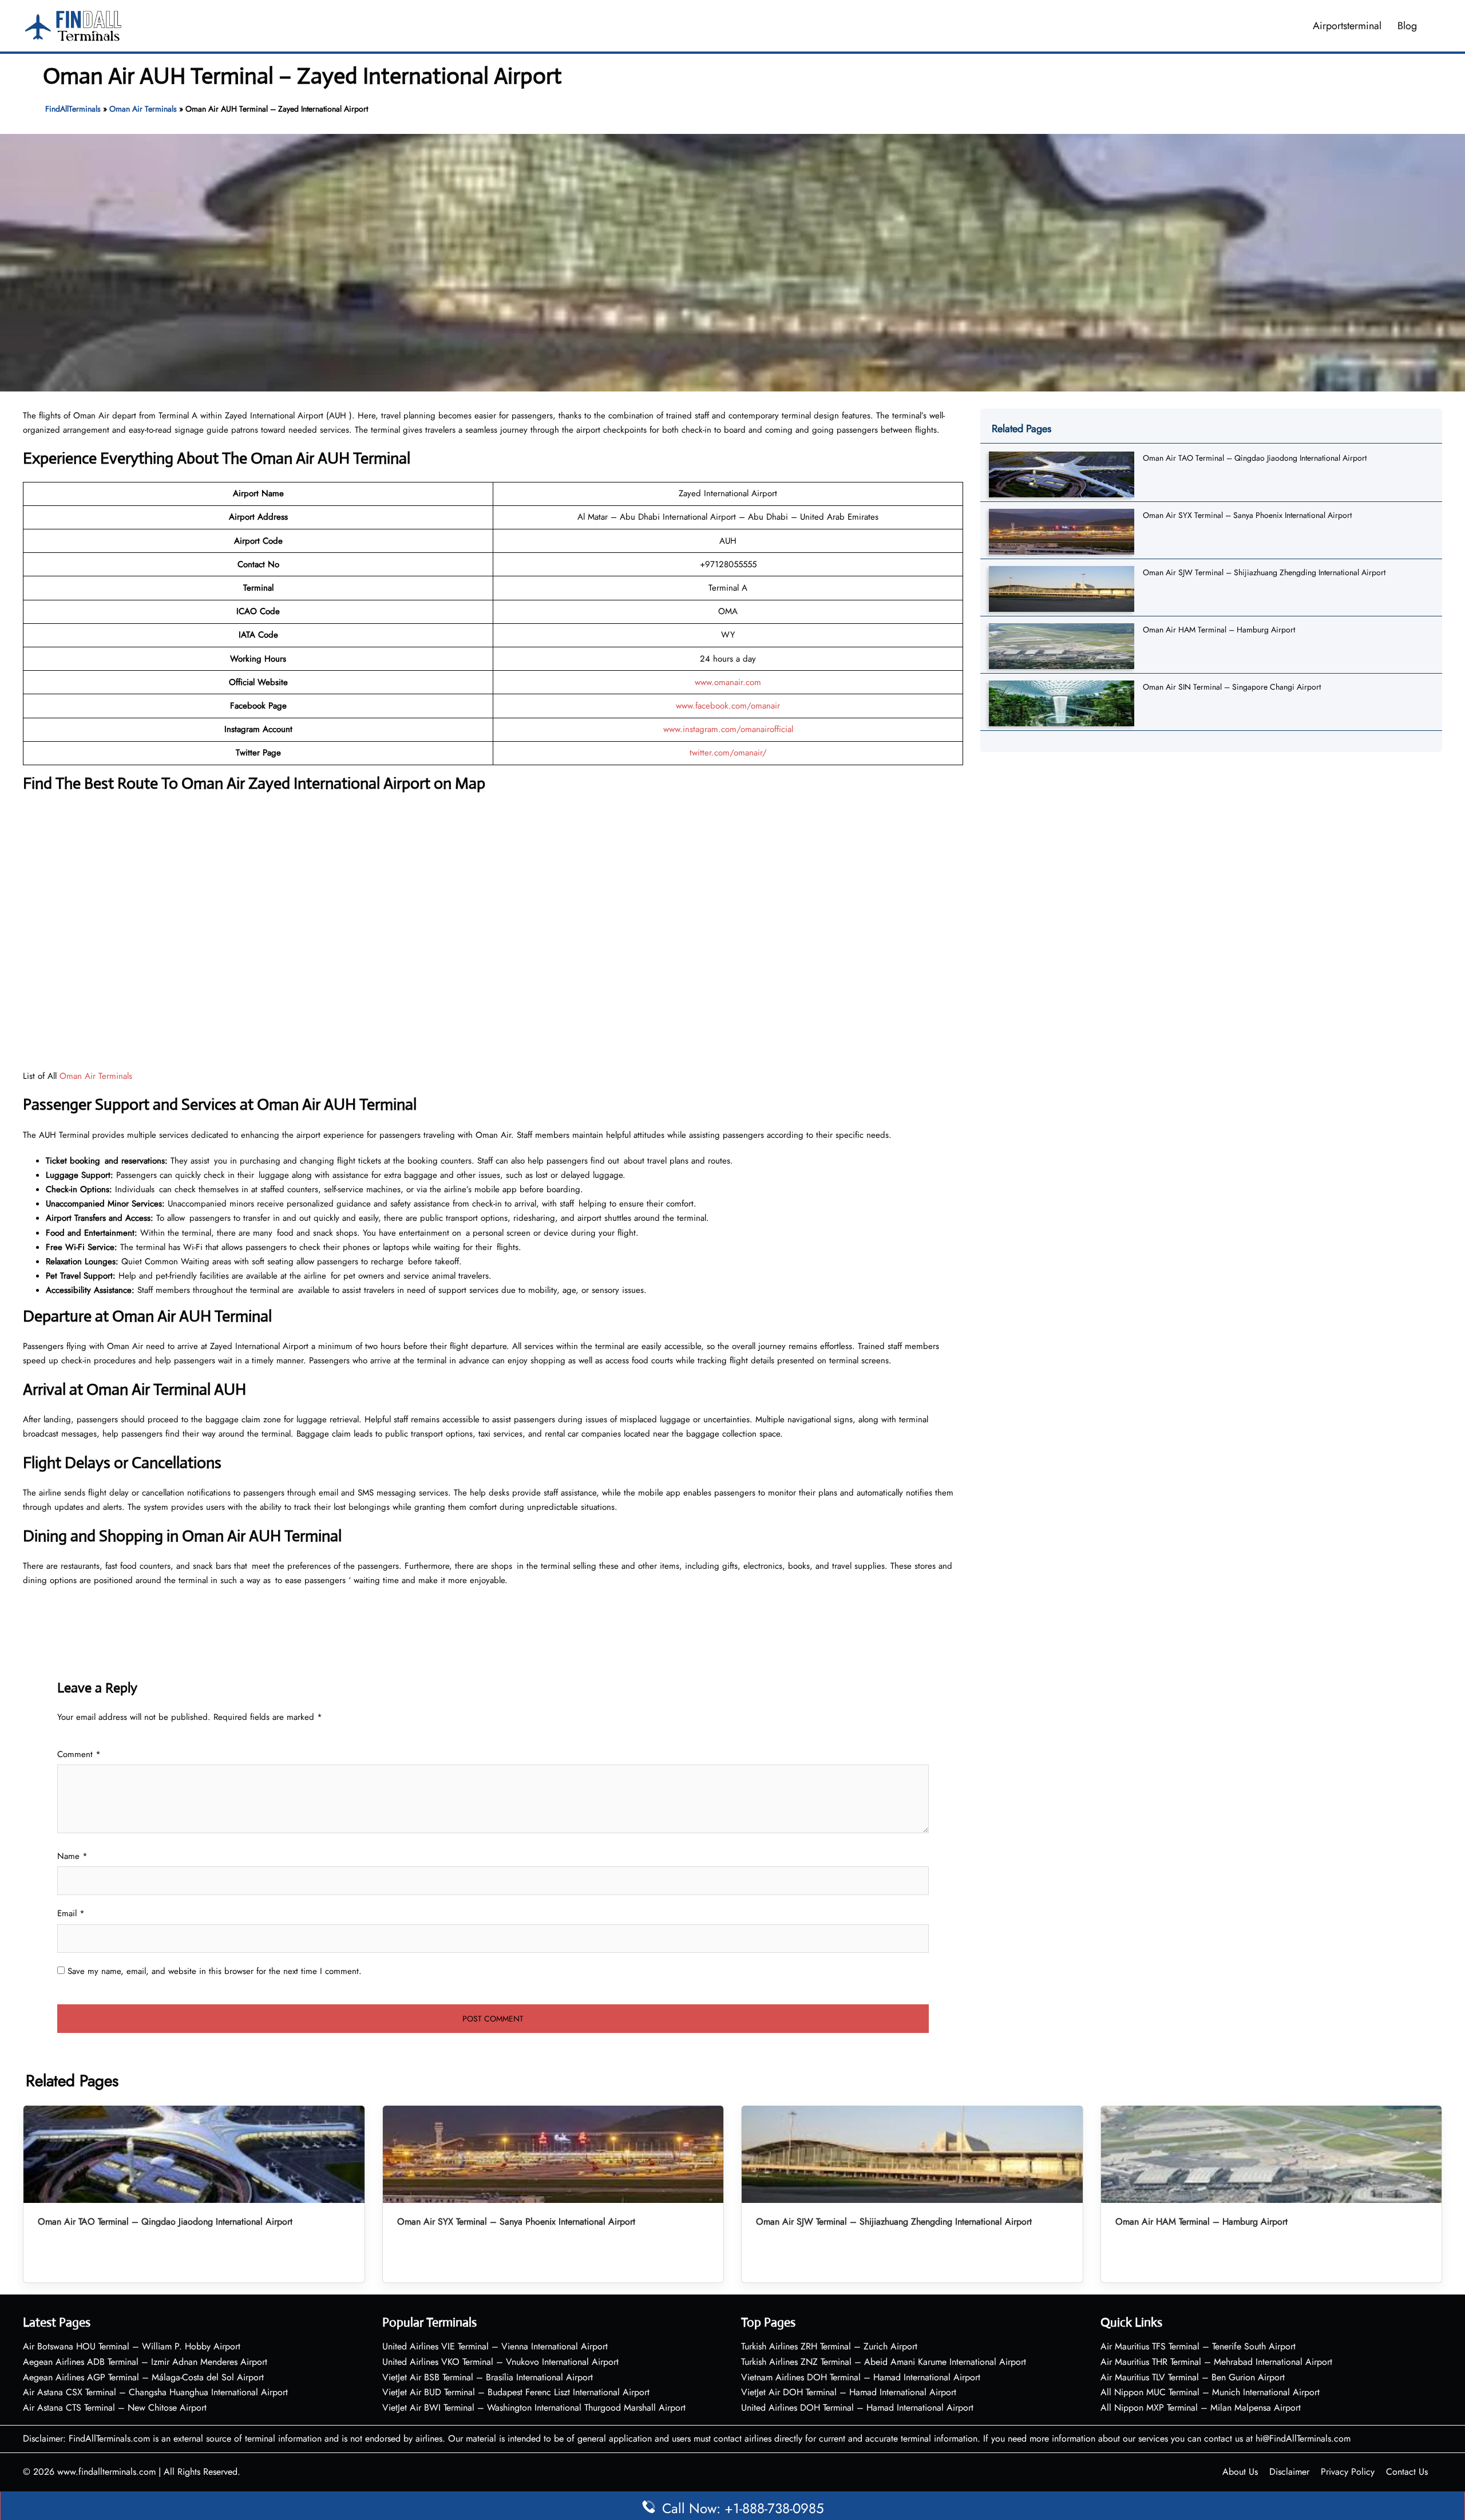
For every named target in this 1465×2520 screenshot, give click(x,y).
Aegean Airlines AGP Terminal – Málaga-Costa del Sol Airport (143, 2377)
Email (71, 1913)
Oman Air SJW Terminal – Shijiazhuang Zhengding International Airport (1264, 572)
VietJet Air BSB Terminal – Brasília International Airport (488, 2377)
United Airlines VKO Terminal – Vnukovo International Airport (500, 2362)
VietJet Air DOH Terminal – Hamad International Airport (849, 2392)
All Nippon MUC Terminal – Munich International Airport (1210, 2392)
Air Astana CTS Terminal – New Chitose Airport (115, 2408)
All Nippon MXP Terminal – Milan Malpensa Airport (1201, 2408)
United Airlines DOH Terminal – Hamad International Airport (857, 2408)
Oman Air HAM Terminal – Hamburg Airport (1219, 630)
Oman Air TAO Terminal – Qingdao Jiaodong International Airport (1255, 458)
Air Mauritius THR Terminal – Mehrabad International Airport (1216, 2362)
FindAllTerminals (73, 109)
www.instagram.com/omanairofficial (728, 729)
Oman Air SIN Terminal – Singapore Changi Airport (1232, 687)
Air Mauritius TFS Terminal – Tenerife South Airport (1198, 2346)
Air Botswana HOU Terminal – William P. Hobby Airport (132, 2346)
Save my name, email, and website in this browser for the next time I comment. (215, 1971)
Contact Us (1407, 2472)
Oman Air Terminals (143, 109)
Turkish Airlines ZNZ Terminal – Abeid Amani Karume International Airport (884, 2362)
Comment (79, 1754)
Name (72, 1856)
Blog (1407, 26)
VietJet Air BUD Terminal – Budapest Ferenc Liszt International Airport (516, 2392)
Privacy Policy (1348, 2472)
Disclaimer (1289, 2472)
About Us (1240, 2472)
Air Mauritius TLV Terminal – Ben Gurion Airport (1193, 2377)
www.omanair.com (728, 682)
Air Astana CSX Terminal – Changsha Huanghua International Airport (155, 2392)
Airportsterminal (1347, 26)
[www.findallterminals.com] (73, 25)
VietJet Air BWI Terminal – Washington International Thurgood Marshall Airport (534, 2408)
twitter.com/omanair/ (728, 753)
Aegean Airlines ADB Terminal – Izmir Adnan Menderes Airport (145, 2362)
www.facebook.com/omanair (728, 706)
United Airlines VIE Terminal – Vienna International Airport (495, 2346)
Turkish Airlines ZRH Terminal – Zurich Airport (829, 2346)
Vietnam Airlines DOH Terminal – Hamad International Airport (861, 2377)
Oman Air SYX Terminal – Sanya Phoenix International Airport (1247, 515)
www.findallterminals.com (106, 2472)
